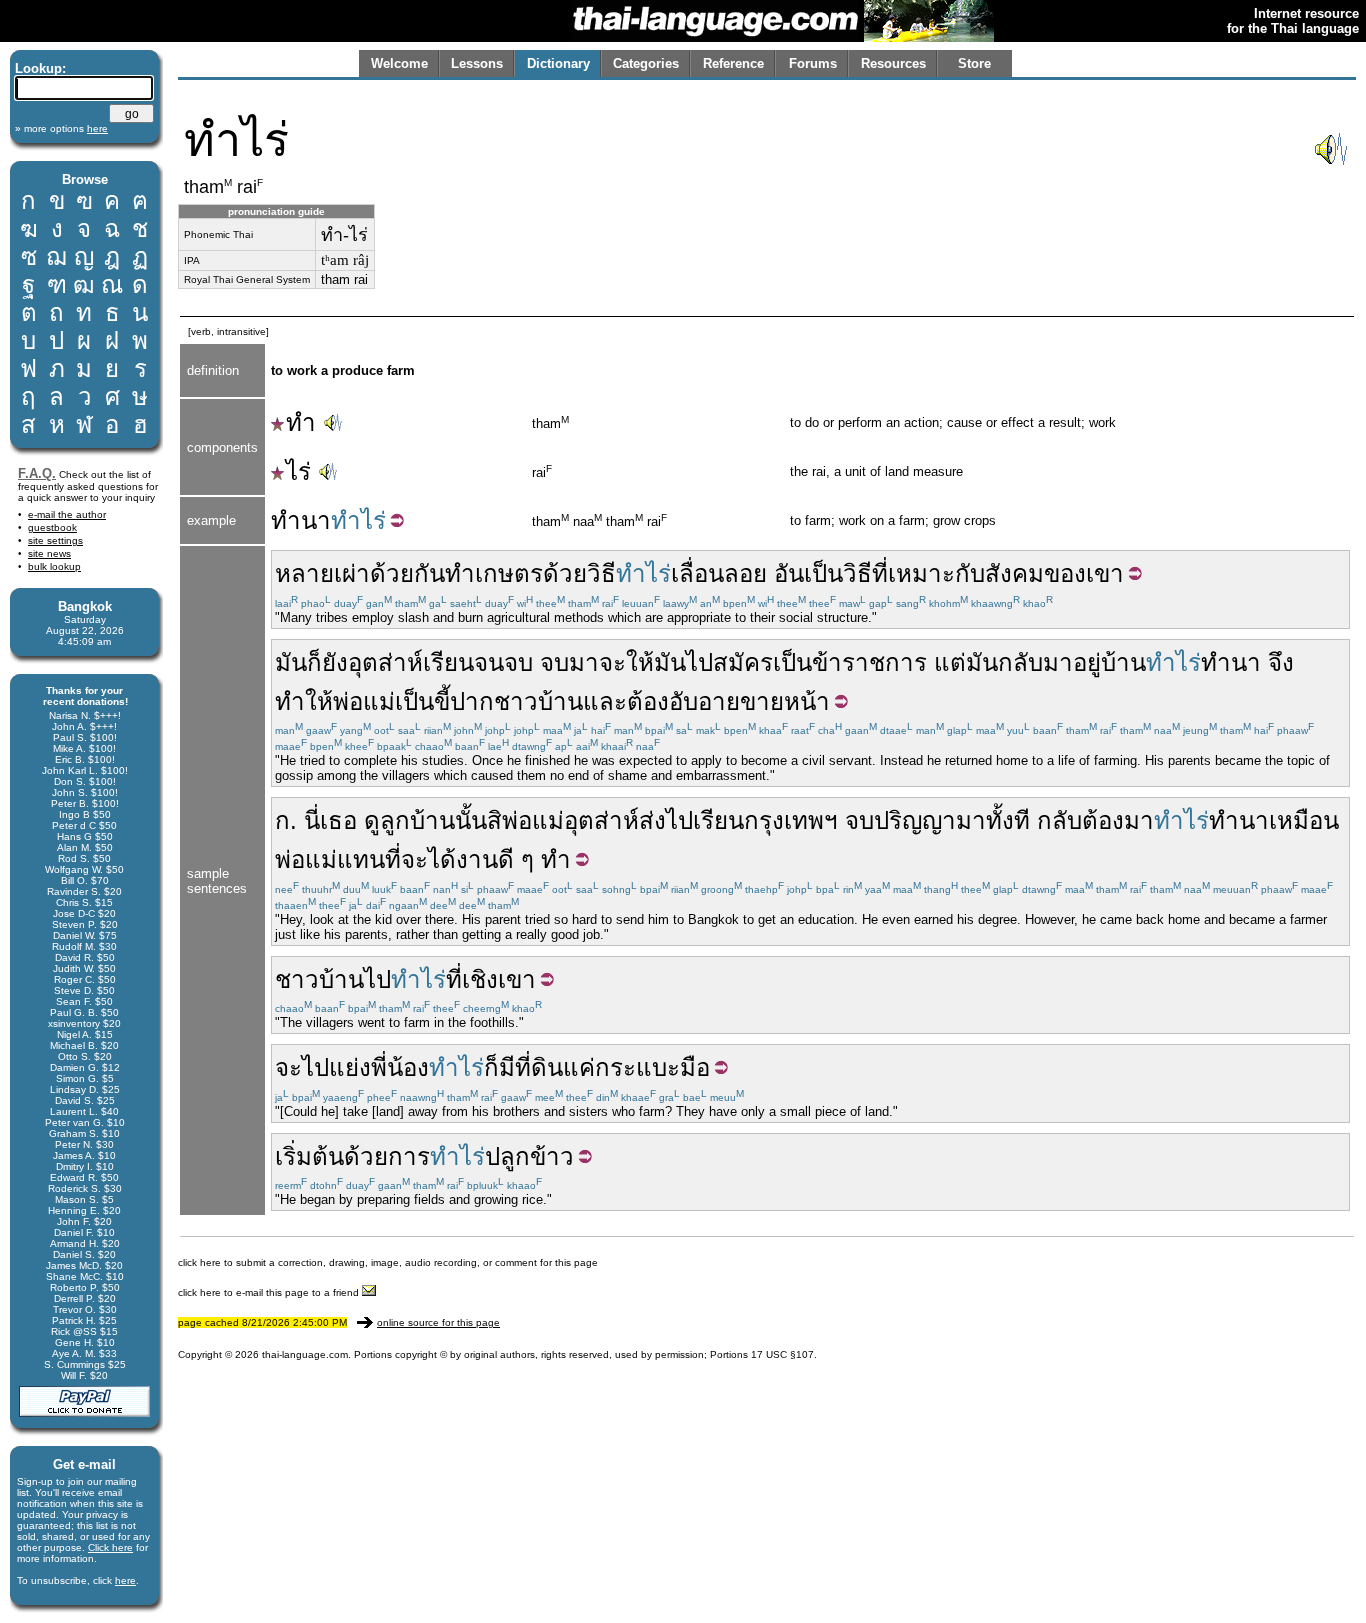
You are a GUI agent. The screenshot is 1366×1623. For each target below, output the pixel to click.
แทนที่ (369, 859)
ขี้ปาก (464, 701)
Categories (646, 63)
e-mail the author (67, 514)
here (125, 1580)
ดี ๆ (516, 859)
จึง (1281, 662)
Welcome (399, 63)
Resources (893, 63)
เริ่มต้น (309, 1156)
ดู (372, 820)
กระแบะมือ (652, 1067)
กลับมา (1035, 662)
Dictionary (558, 63)
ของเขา (1084, 573)
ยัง (335, 662)
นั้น (471, 820)
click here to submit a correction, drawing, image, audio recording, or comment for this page (388, 1262)
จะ (612, 662)
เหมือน (1304, 820)
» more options (61, 128)
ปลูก (507, 1156)
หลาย (304, 573)
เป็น (823, 573)
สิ (494, 820)
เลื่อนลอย (719, 573)
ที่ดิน (539, 1067)
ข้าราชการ (869, 662)
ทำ (301, 422)
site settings (55, 540)
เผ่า (352, 573)
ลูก (395, 820)
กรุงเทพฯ (791, 820)
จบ (518, 662)
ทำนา (301, 520)
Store (974, 63)
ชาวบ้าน (538, 701)
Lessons (477, 63)
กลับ (1059, 820)
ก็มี (499, 1067)
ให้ (640, 662)
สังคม (1014, 573)
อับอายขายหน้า (749, 701)
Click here (110, 1547)
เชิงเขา (499, 979)
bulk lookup (54, 566)
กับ (970, 573)
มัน (291, 662)
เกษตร (509, 573)
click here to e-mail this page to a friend (270, 1292)
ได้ (442, 859)
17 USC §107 (782, 1354)
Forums (813, 63)
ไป (699, 662)
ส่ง (652, 820)
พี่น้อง (400, 1067)
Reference (733, 63)
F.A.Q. (37, 473)
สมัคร (743, 662)
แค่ (579, 1067)
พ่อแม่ (364, 701)
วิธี (601, 573)
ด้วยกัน (407, 573)
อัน (789, 573)
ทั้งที (1008, 820)
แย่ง (350, 1067)
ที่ (880, 573)
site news (49, 553)
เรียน (448, 662)
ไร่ (298, 471)
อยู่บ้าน (1109, 662)
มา (584, 662)
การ (409, 1156)
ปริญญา (915, 820)
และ (605, 701)
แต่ (950, 662)
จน (489, 662)
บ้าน (432, 820)
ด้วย (565, 573)
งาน (477, 859)
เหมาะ (921, 573)
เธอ (338, 820)
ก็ (314, 662)
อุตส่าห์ (385, 662)
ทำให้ (304, 701)
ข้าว (552, 1156)
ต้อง (648, 701)
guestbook (52, 527)
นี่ (312, 820)
